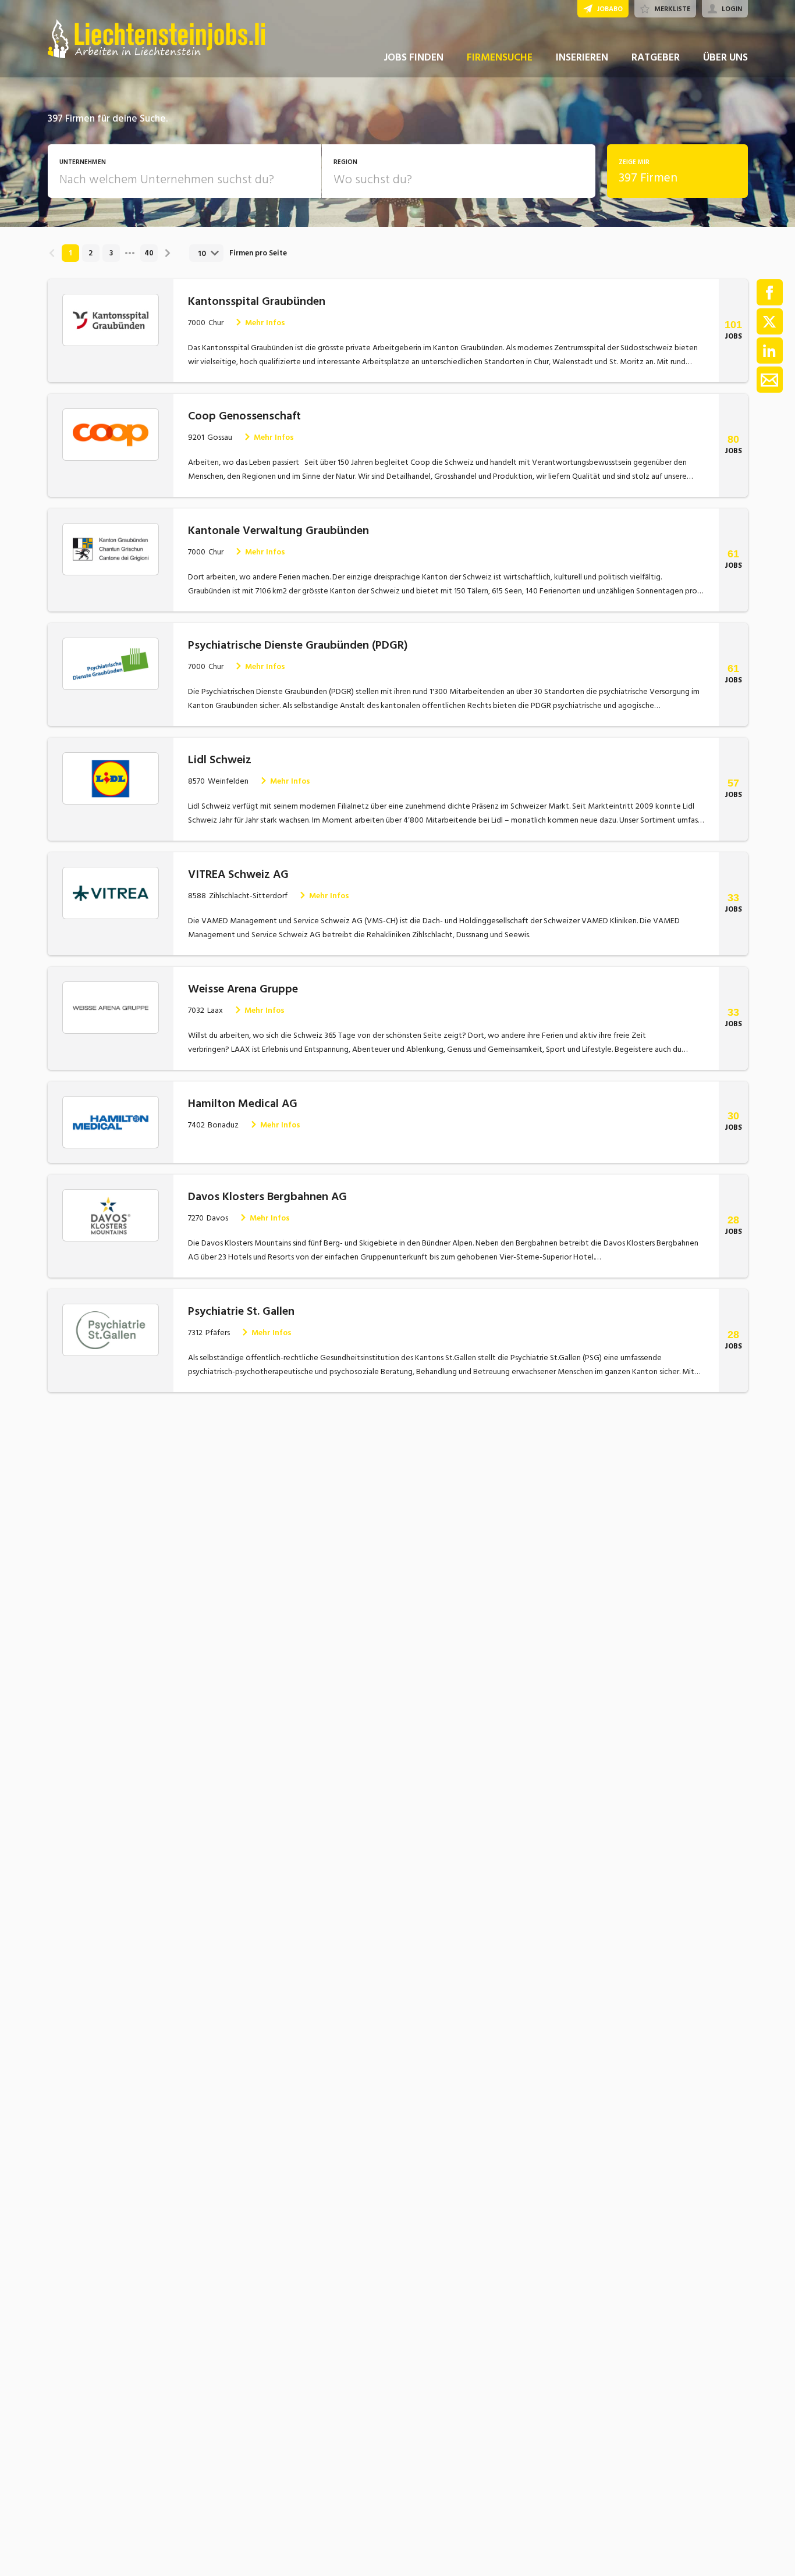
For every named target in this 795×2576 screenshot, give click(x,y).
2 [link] (90, 253)
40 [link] (149, 253)
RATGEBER (656, 57)
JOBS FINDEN (414, 57)
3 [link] (111, 253)
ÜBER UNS (725, 57)
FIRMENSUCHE (500, 57)
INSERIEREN (582, 57)
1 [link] (70, 253)
